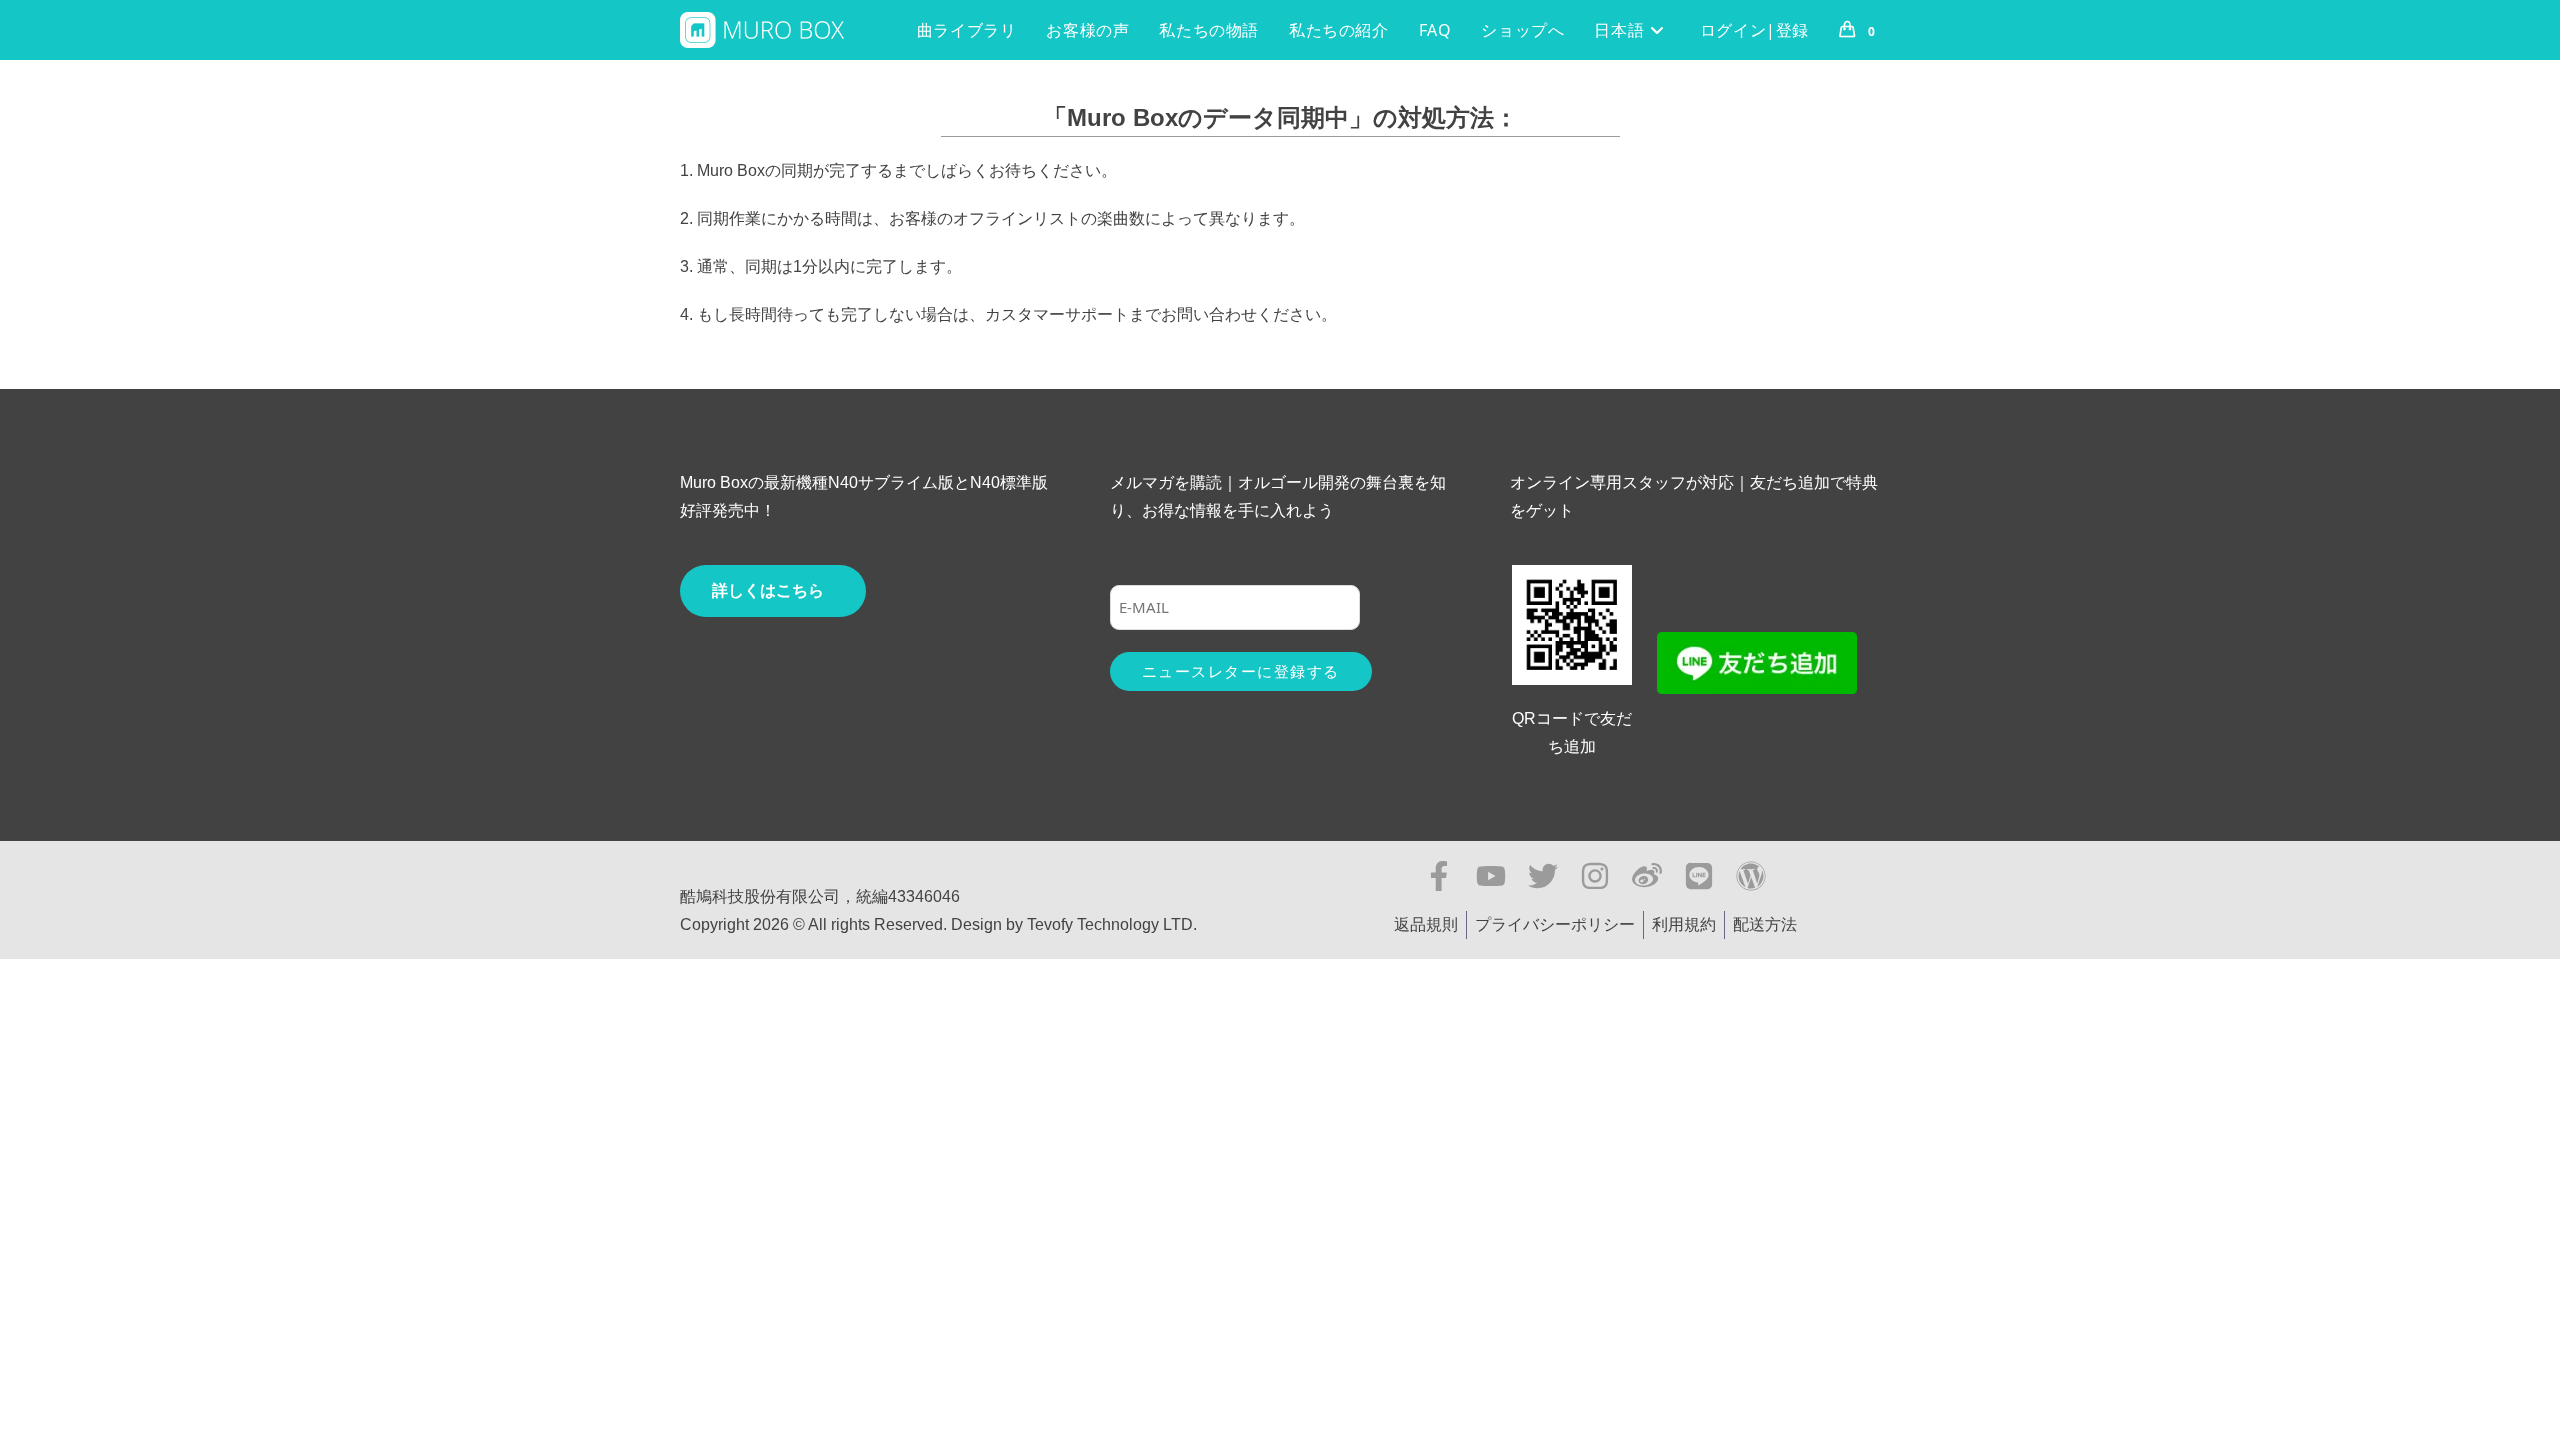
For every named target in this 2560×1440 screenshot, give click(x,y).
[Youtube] (1491, 876)
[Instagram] (1595, 876)
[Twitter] (1543, 876)
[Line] (1699, 876)
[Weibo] (1647, 876)
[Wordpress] (1751, 876)
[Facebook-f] (1439, 876)
